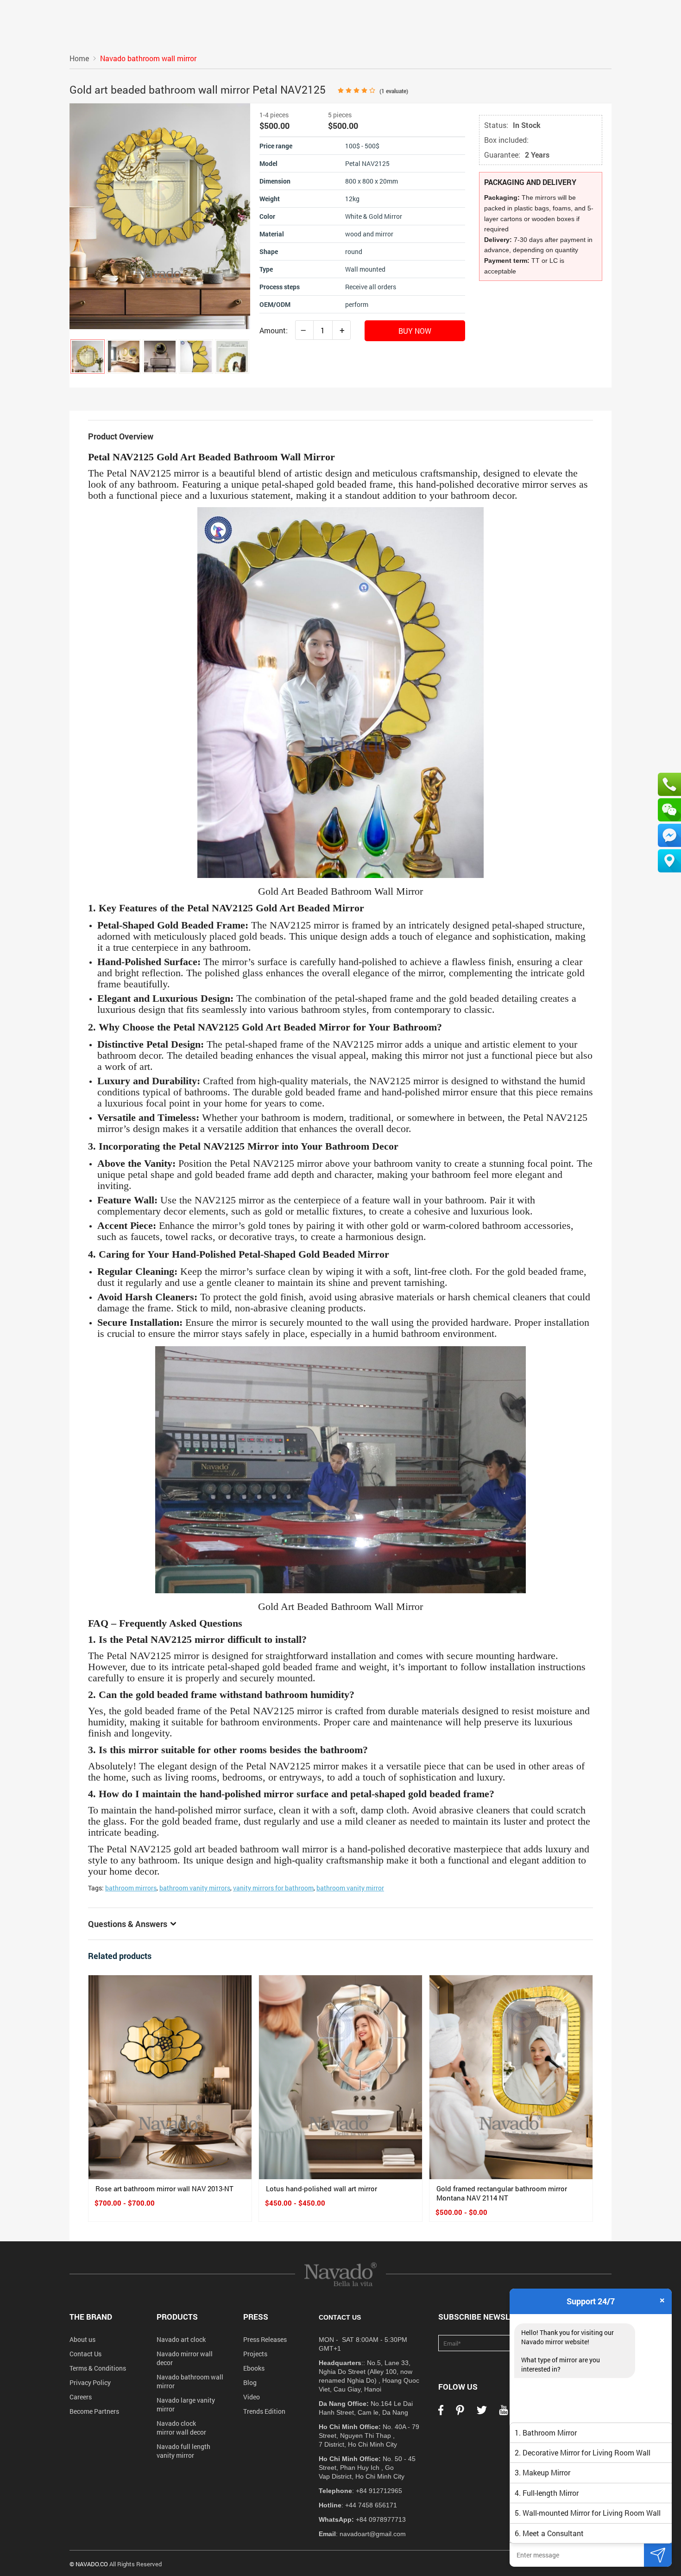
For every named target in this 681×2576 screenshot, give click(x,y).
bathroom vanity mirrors (195, 1888)
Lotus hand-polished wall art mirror (322, 2188)
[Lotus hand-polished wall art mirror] (340, 2077)
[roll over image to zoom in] (160, 215)
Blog (250, 2382)
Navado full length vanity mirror (183, 2451)
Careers (81, 2397)
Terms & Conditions (98, 2368)
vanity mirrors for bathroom (273, 1888)
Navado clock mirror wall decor (181, 2428)
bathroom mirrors (131, 1888)
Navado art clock (181, 2339)
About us (82, 2339)
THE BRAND (91, 2317)
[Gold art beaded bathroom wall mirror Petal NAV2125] (88, 356)
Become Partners (94, 2411)
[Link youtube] (504, 2413)
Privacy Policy (90, 2382)
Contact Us (85, 2354)
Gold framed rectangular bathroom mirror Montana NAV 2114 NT (502, 2193)
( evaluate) (394, 91)
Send (658, 2555)
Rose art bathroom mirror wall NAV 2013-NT (164, 2188)
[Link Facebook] (441, 2413)
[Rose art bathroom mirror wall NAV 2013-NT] (170, 2077)
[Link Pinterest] (460, 2413)
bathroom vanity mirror (350, 1888)
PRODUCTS (177, 2317)
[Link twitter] (482, 2413)
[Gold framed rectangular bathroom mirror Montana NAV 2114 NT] (511, 2077)
